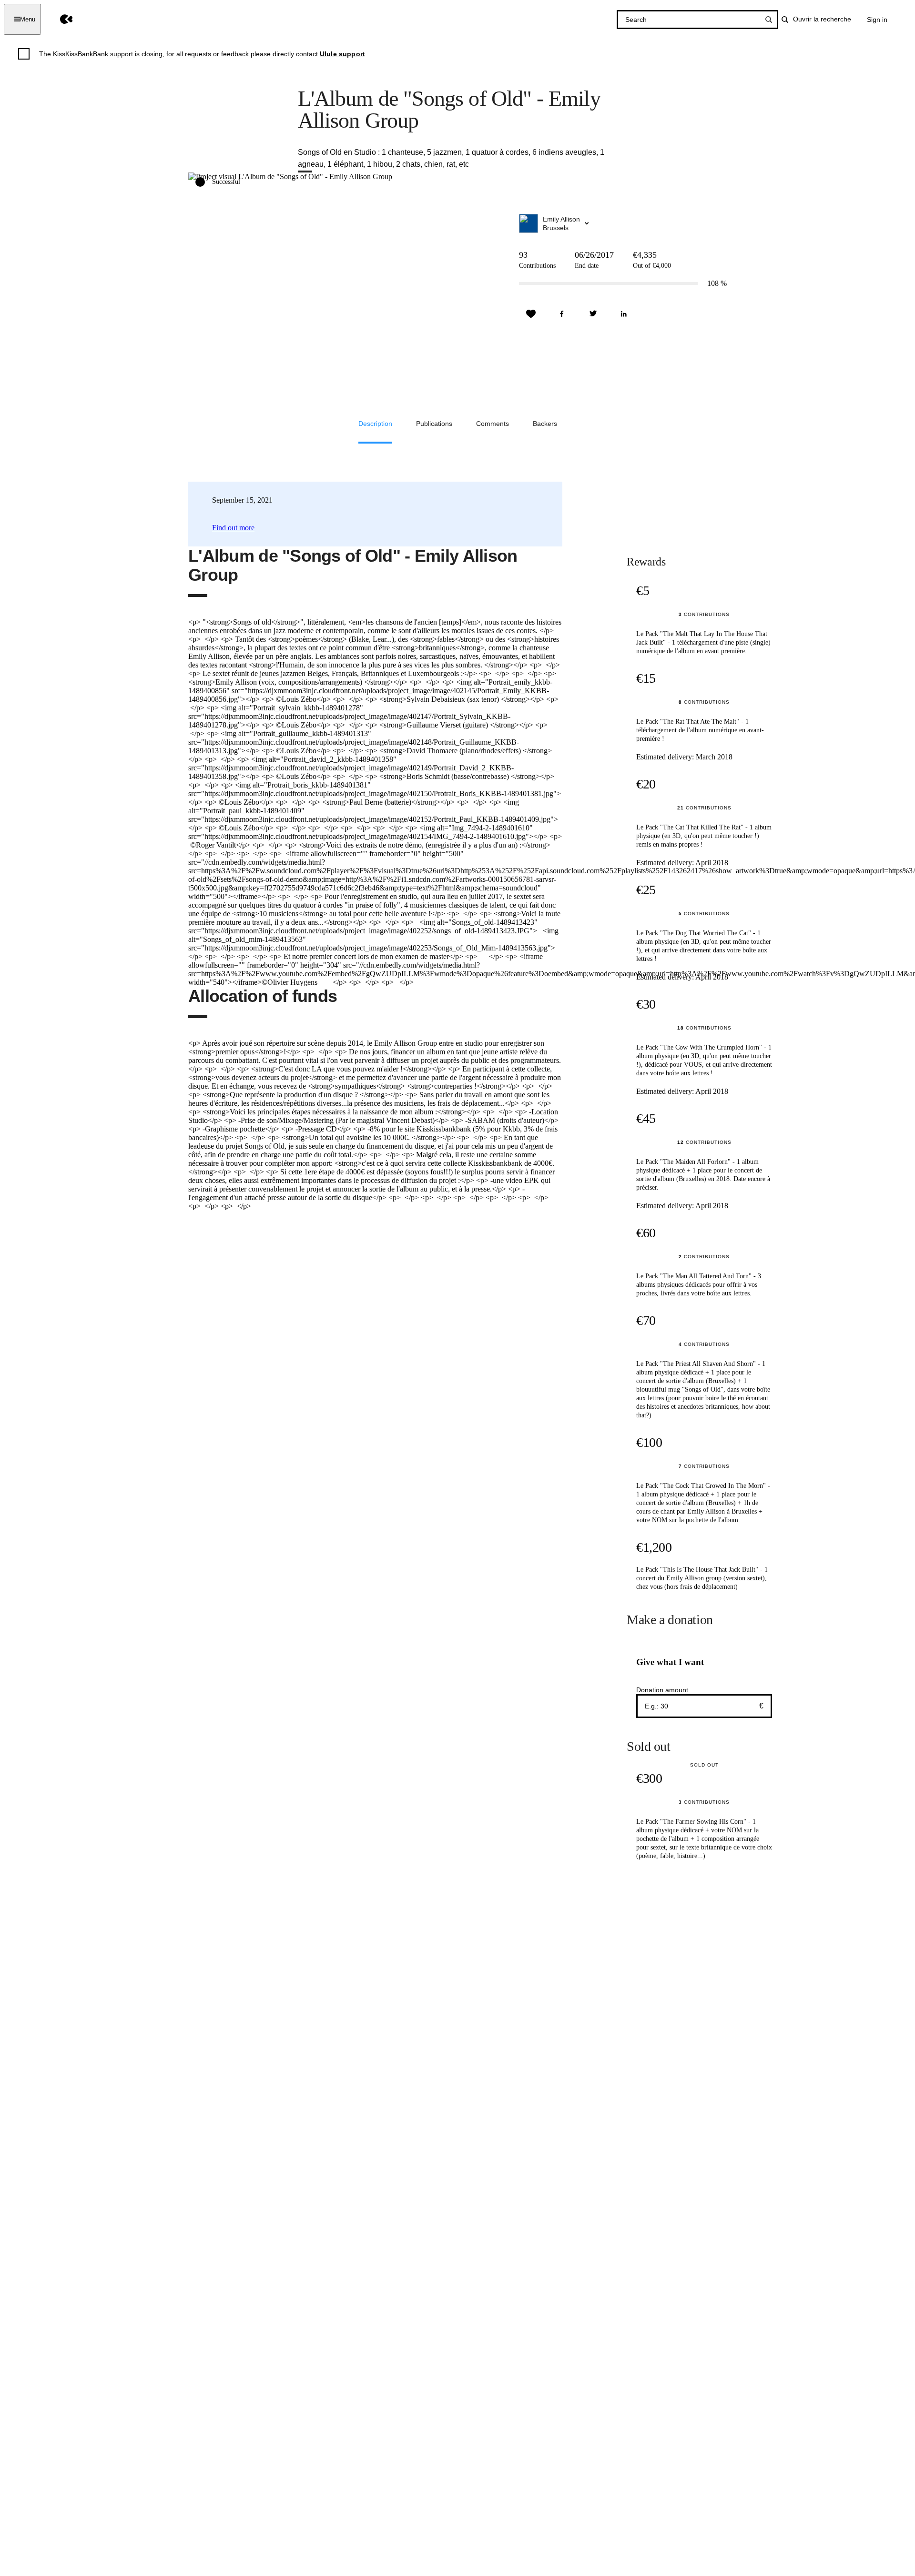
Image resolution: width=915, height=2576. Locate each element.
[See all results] (769, 20)
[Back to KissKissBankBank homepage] (59, 19)
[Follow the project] (531, 314)
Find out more (233, 528)
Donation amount (662, 1690)
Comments (493, 424)
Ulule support (342, 54)
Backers (545, 424)
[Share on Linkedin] (624, 314)
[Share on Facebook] (562, 314)
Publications (434, 424)
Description (375, 424)
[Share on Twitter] (593, 314)
